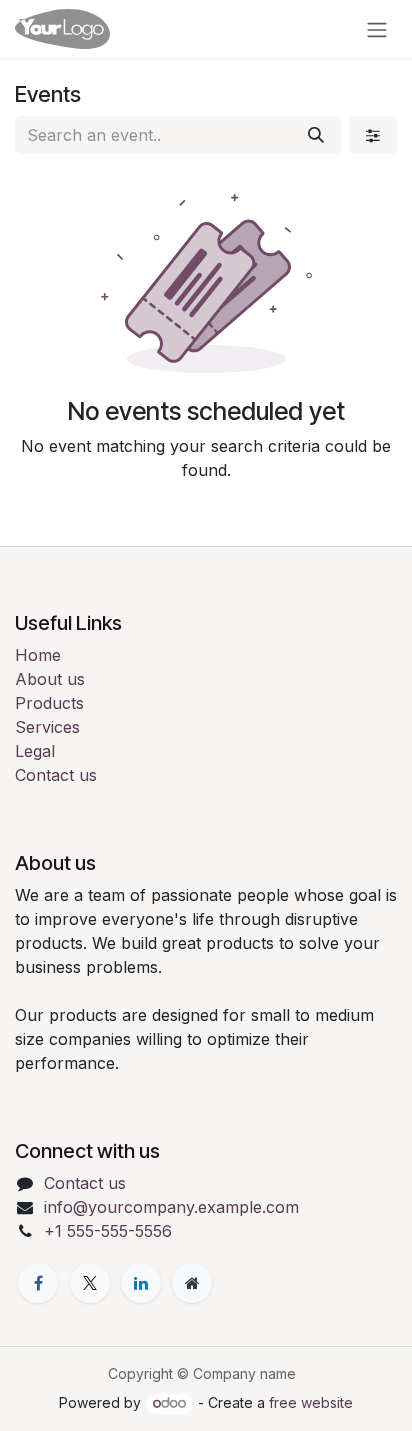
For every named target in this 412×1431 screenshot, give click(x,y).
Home (38, 655)
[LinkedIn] (141, 1283)
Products (49, 703)
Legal (35, 751)
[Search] (316, 135)
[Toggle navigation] (377, 29)
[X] (90, 1283)
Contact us (56, 775)
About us (50, 679)
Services (47, 727)
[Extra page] (192, 1283)
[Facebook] (38, 1283)
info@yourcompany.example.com (171, 1207)
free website (311, 1402)
